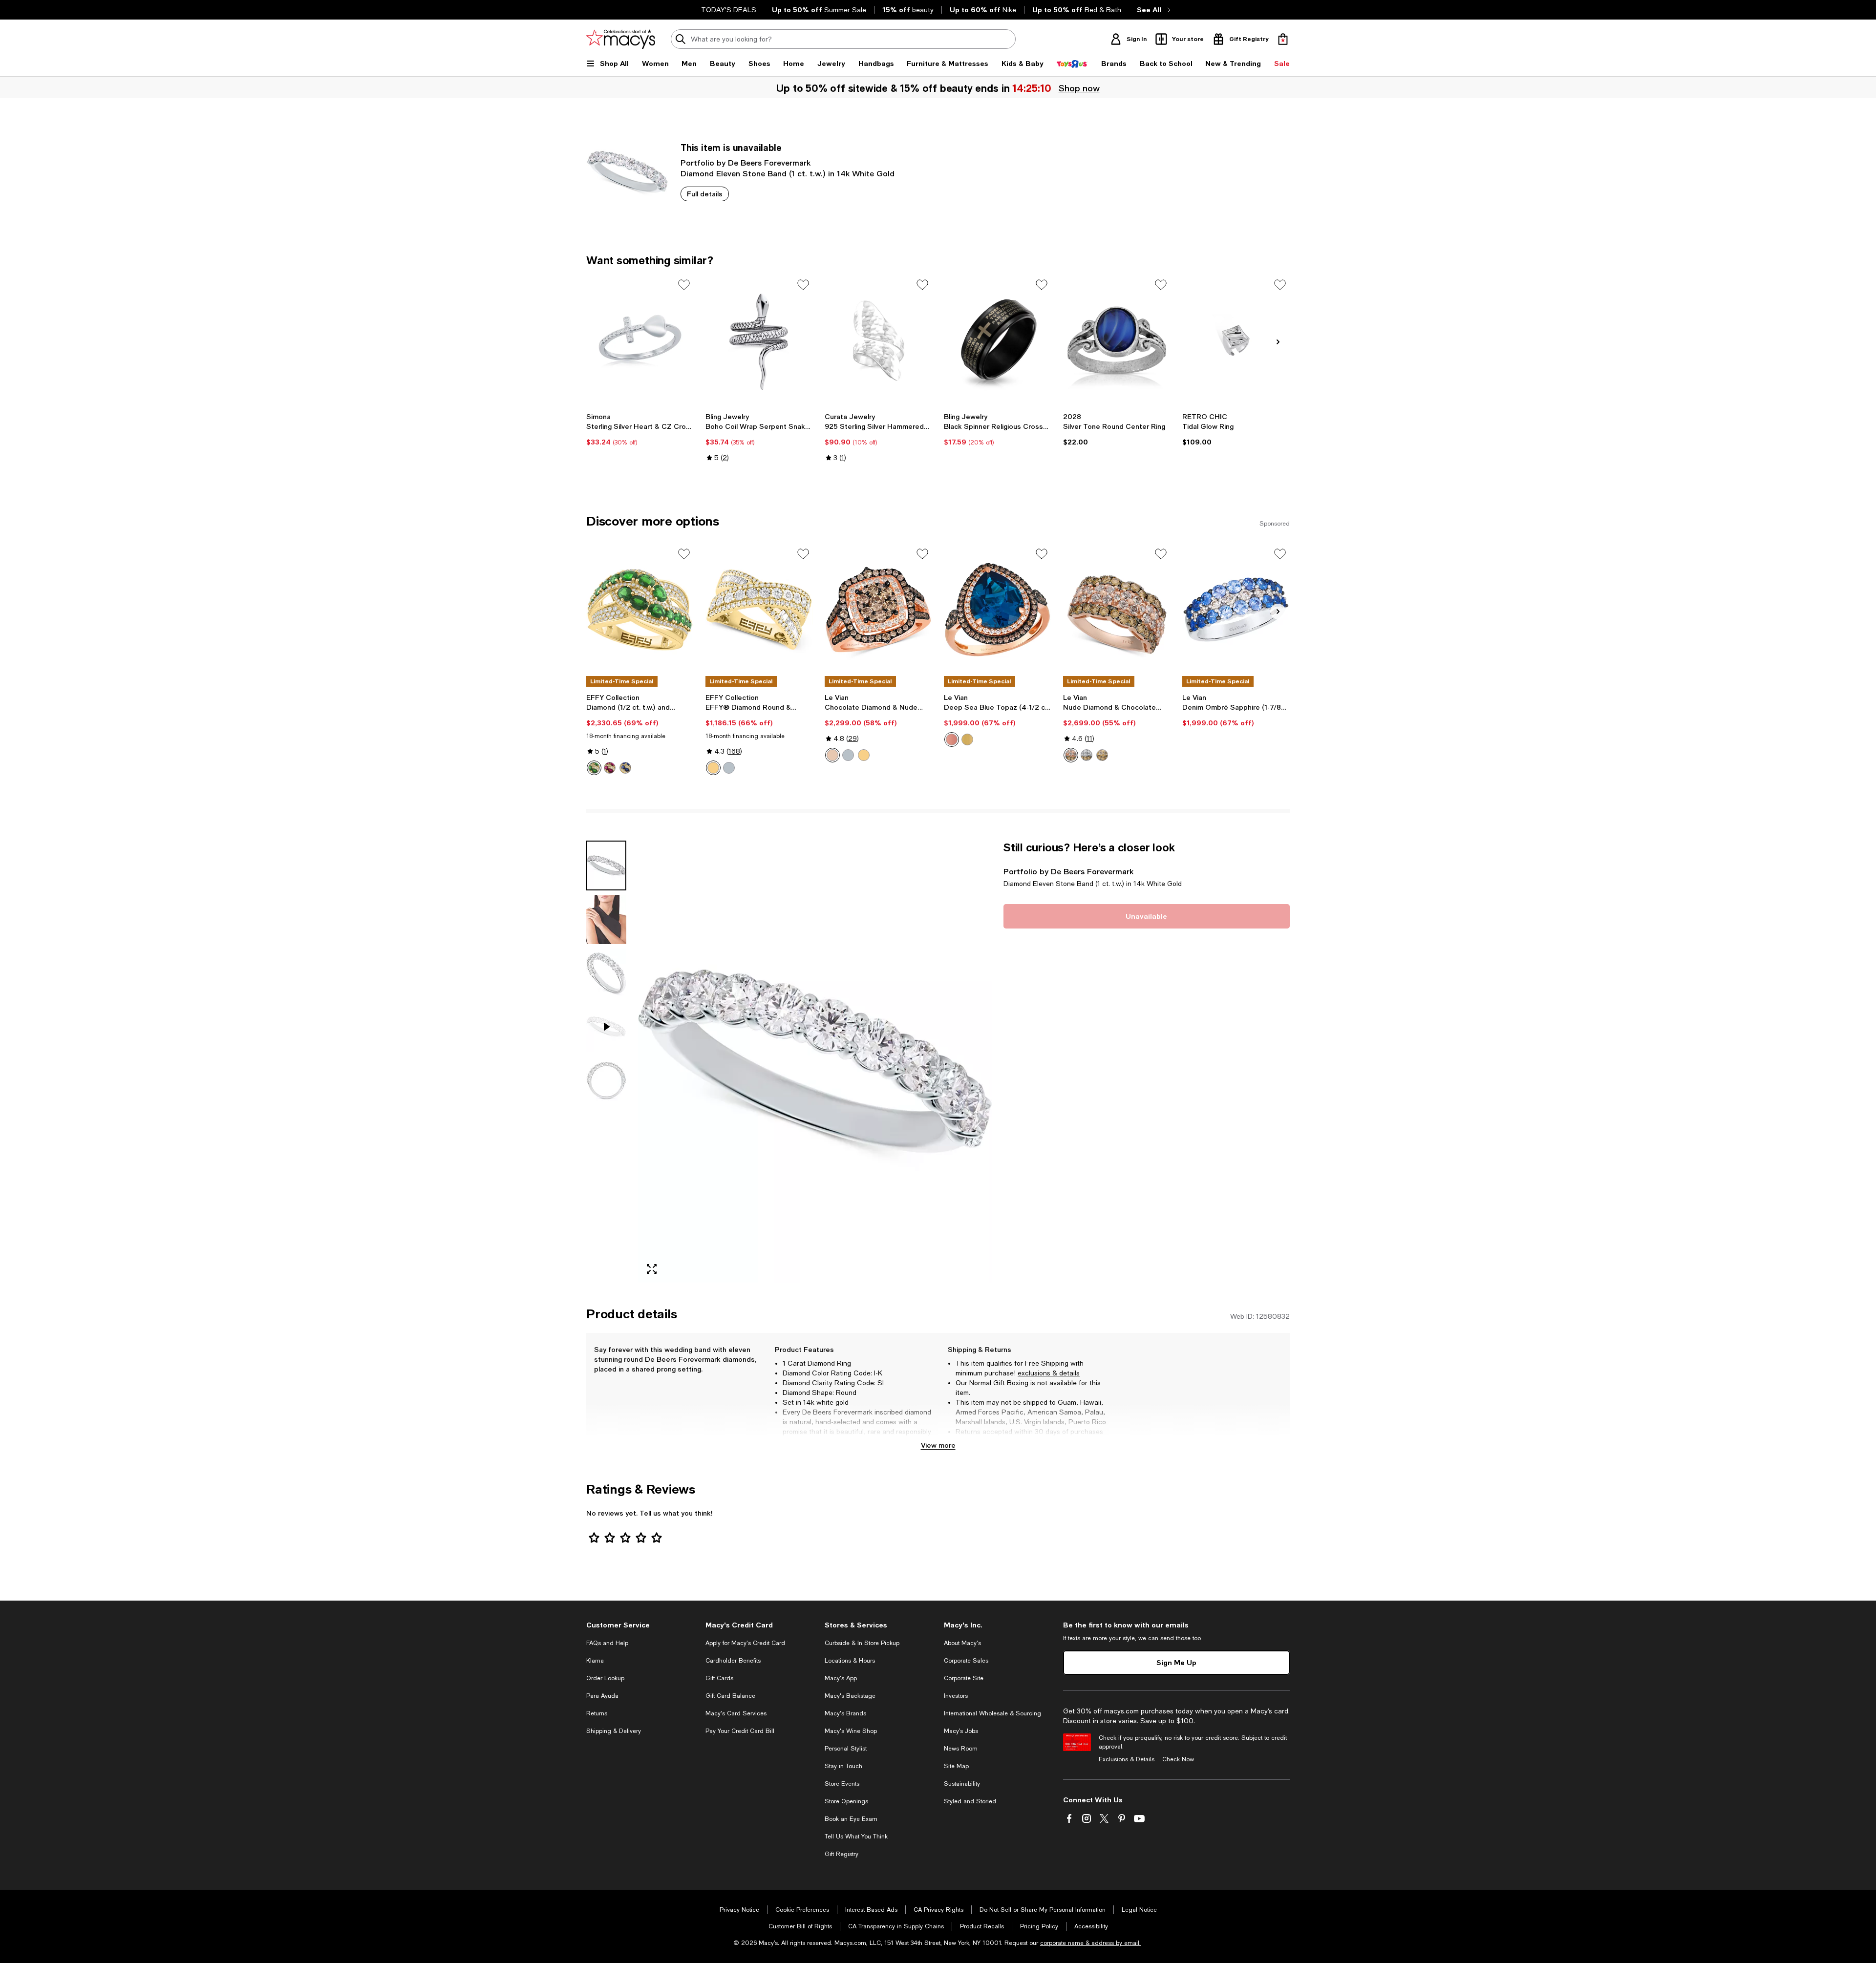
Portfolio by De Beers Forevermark (746, 162)
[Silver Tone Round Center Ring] (1117, 340)
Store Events (842, 1784)
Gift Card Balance (730, 1696)
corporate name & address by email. (1090, 1943)
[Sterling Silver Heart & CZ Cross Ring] (640, 340)
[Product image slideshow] (815, 1062)
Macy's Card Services (736, 1713)
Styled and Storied (970, 1801)
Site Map (956, 1766)
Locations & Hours (850, 1661)
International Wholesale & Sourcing (992, 1713)
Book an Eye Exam (851, 1819)
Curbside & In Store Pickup (862, 1643)
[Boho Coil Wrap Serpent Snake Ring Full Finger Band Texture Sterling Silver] (759, 340)
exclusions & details (1049, 1373)
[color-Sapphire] (625, 768)
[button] (789, 1062)
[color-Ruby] (610, 768)
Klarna (595, 1661)
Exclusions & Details (1127, 1759)
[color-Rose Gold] (832, 755)
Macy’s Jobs (961, 1731)
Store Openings (846, 1801)
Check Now (1178, 1759)
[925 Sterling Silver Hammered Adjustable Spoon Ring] (878, 340)
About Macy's (962, 1643)
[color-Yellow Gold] (864, 755)
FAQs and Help (607, 1643)
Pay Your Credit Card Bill (740, 1731)
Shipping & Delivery (614, 1731)
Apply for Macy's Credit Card (745, 1643)
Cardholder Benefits (733, 1661)
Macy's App (841, 1678)
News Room (961, 1749)
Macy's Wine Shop (851, 1731)
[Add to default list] (684, 285)
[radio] (594, 768)
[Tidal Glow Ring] (1236, 340)
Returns (597, 1713)
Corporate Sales (966, 1661)
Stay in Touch (843, 1766)
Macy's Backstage (850, 1696)
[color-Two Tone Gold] (713, 768)
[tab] (606, 865)
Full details (705, 194)
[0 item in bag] (1283, 39)
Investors (956, 1696)
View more (938, 1445)
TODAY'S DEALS (729, 10)
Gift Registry (842, 1854)
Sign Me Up (1176, 1662)
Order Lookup (605, 1678)
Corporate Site (964, 1678)
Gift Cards (719, 1678)
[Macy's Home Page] (621, 39)
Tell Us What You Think (856, 1836)
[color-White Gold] (729, 768)
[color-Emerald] (594, 768)
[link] (640, 429)
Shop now (1080, 88)
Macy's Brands (845, 1713)
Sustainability (962, 1784)
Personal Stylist (846, 1749)
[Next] (1278, 342)
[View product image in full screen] (652, 1269)
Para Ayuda (602, 1696)
